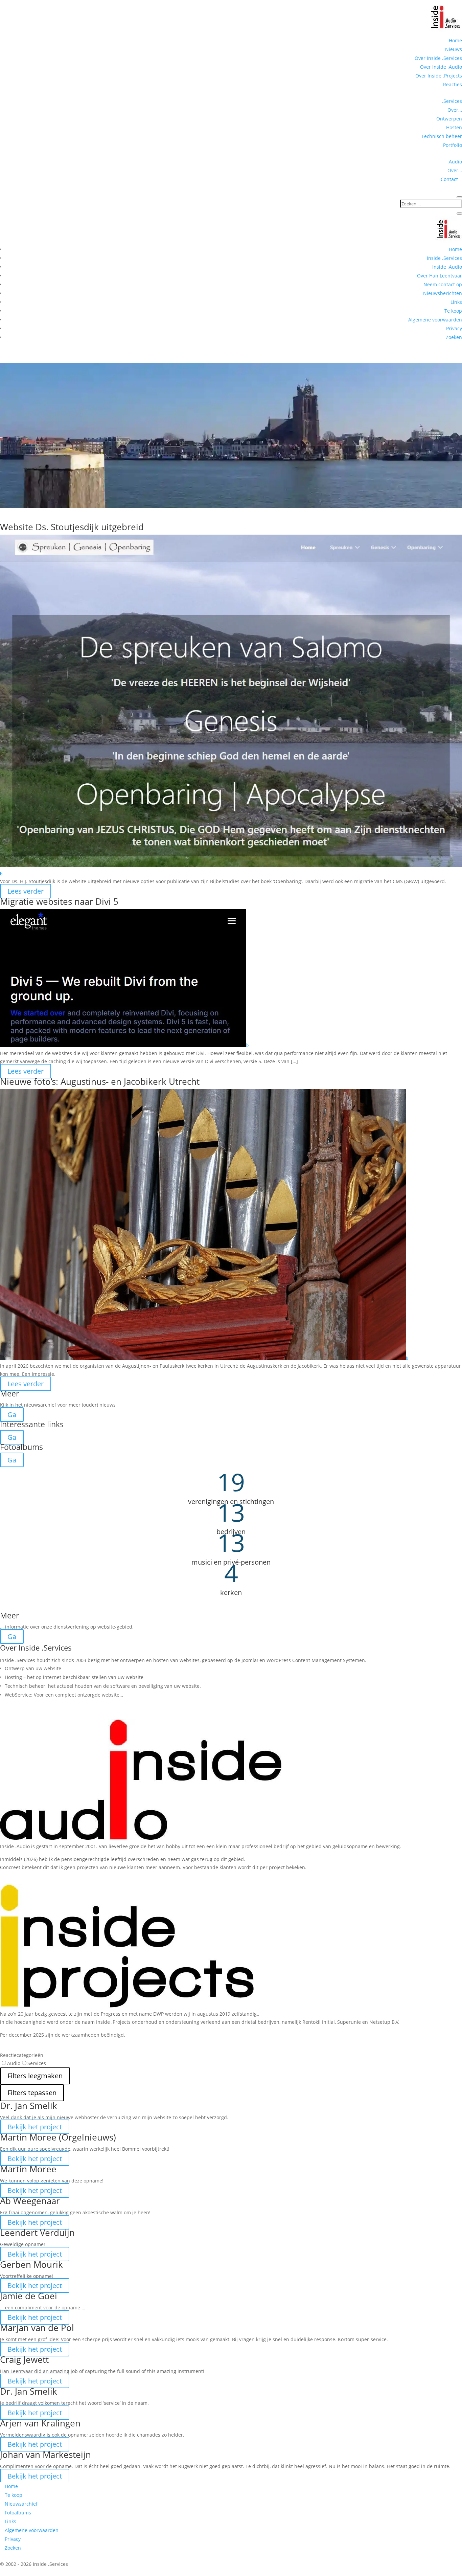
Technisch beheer (442, 136)
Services (37, 2063)
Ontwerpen (449, 119)
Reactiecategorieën (22, 2055)
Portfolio (453, 145)
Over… (455, 110)
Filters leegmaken (35, 2075)
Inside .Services (444, 258)
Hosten (454, 127)
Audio (14, 2063)
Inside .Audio (447, 267)
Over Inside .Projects (439, 76)
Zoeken (454, 337)
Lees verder (26, 891)
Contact (451, 179)
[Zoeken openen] (459, 197)
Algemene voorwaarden (435, 320)
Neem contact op (443, 284)
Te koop (453, 311)
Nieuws (454, 49)
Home (455, 40)
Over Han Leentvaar (440, 276)
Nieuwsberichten (443, 293)
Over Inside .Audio (441, 67)
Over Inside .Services (438, 58)
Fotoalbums (18, 2513)
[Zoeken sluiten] (459, 214)
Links (456, 302)
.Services (452, 101)
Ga (12, 1415)
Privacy (454, 328)
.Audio (455, 162)
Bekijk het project (35, 2127)
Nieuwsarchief (21, 2504)
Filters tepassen (32, 2092)
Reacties (453, 84)
